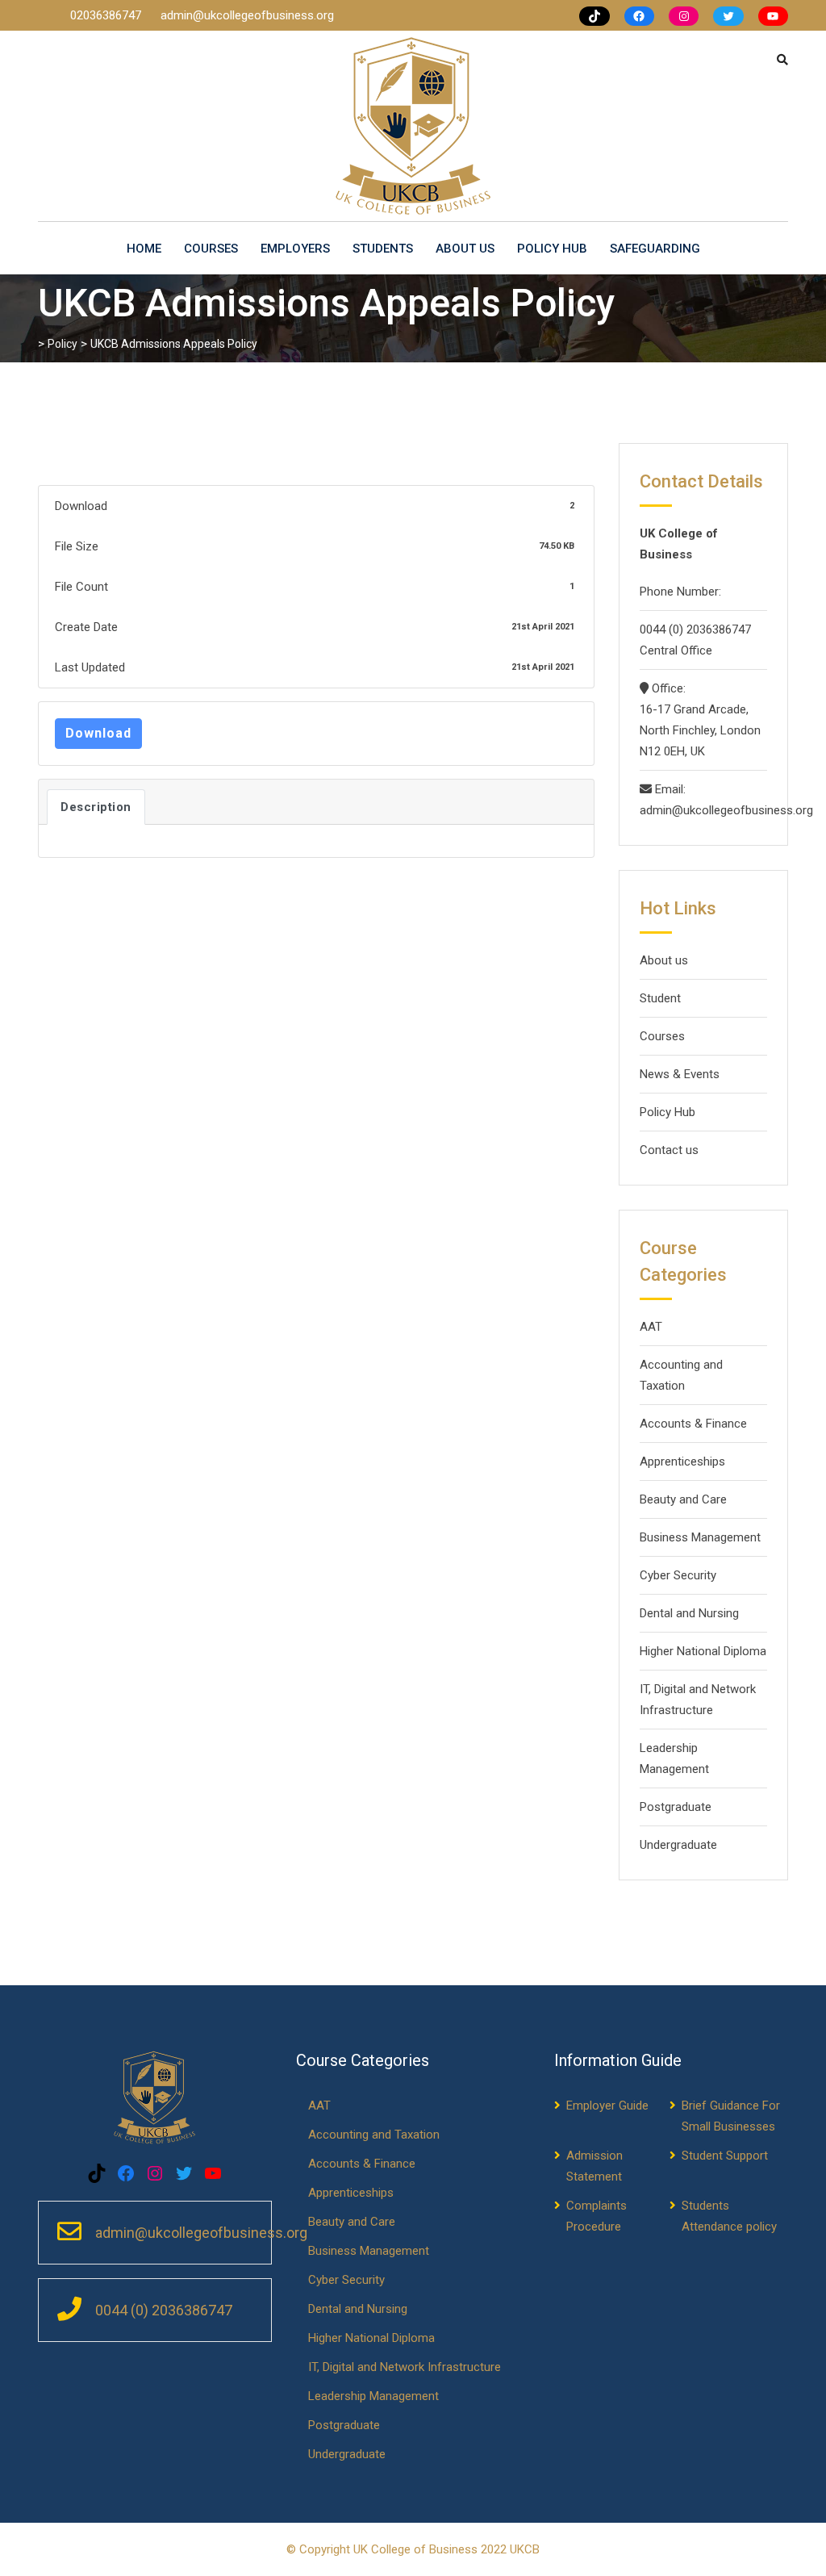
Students (383, 249)
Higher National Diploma (703, 1651)
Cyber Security (678, 1575)
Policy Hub (552, 249)
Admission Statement (594, 2166)
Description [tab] (96, 807)
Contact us (669, 1150)
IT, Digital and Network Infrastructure (698, 1700)
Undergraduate (678, 1845)
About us (465, 249)
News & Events (680, 1074)
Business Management (700, 1537)
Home (144, 249)
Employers (295, 249)
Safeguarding (655, 249)
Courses (211, 249)
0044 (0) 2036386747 (695, 629)
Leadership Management (674, 1758)
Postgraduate (676, 1807)
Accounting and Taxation (681, 1375)
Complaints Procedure (597, 2216)
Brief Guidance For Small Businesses (731, 2116)
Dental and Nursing (689, 1613)
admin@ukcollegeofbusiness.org (247, 15)
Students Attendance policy (729, 2216)
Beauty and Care (683, 1499)
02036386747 (107, 15)
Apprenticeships (682, 1462)
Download (98, 733)
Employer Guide (607, 2106)
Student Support (725, 2156)
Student (660, 998)
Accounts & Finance (693, 1424)
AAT (651, 1327)
